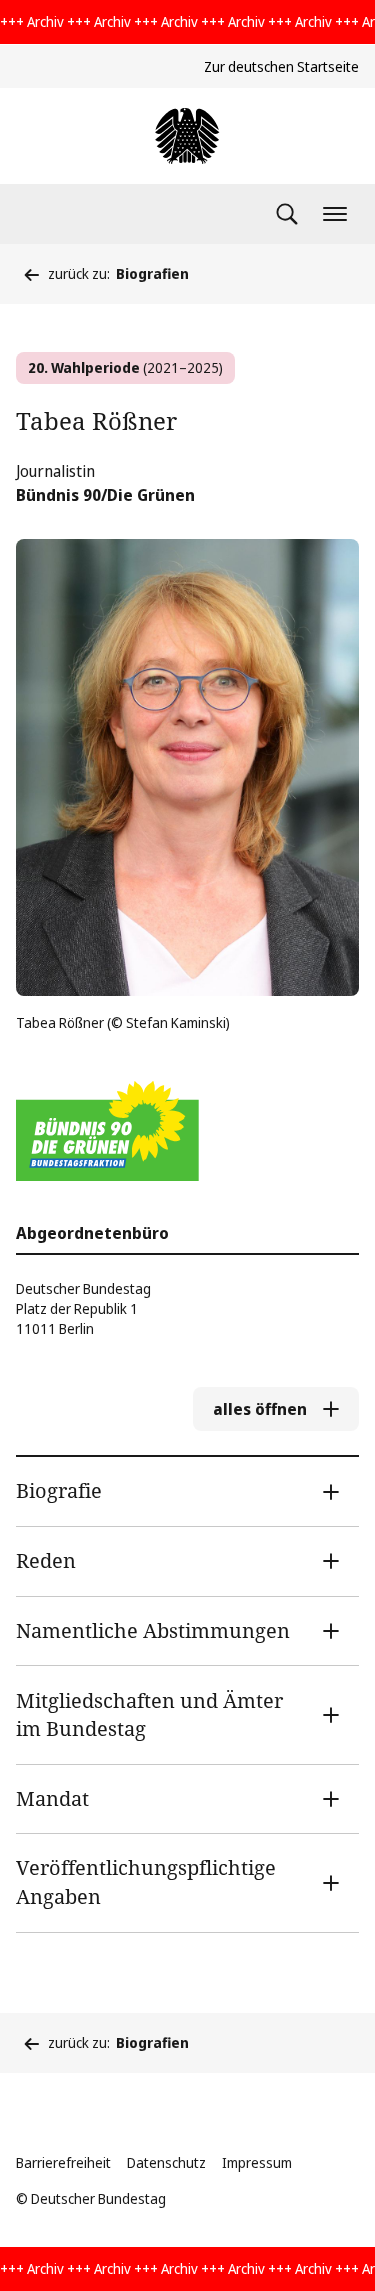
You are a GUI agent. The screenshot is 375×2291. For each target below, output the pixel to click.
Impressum (257, 2162)
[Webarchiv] (187, 136)
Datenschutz (166, 2162)
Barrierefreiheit (63, 2162)
